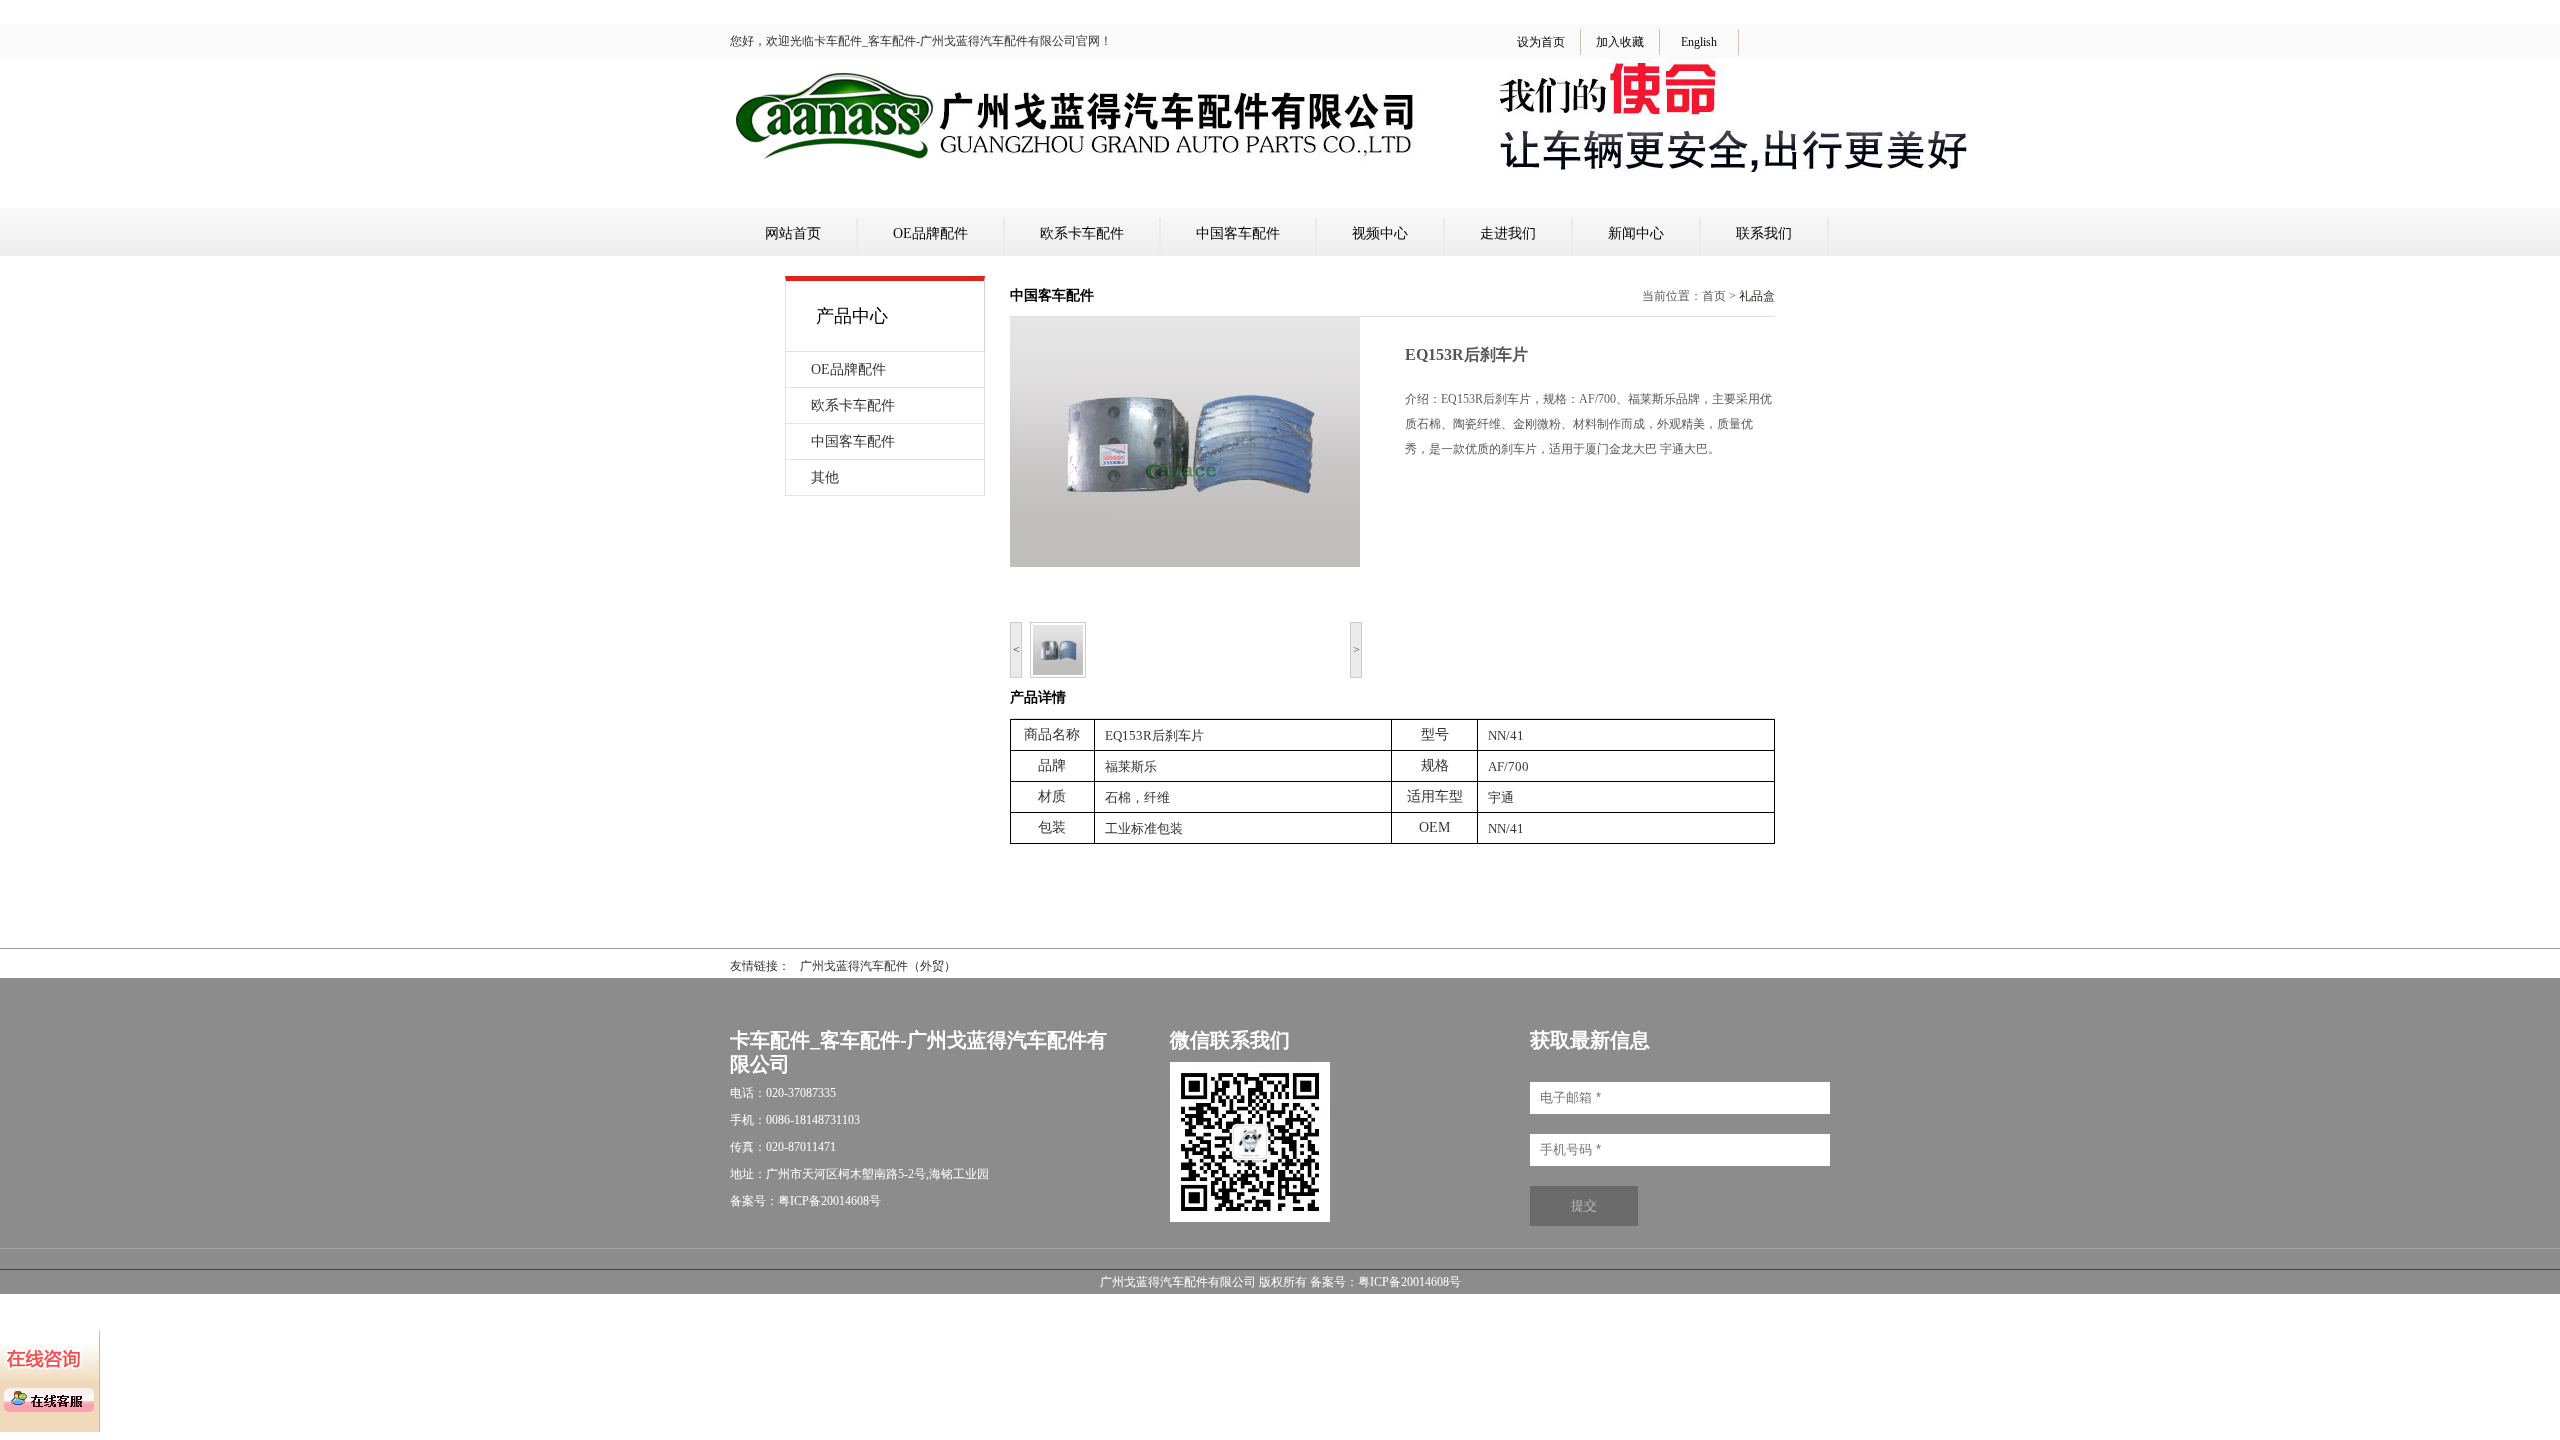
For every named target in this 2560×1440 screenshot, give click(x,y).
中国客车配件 (1238, 233)
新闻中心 (1636, 233)
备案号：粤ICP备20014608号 (1385, 1282)
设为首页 (1541, 42)
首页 (1714, 296)
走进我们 (1508, 233)
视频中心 (1380, 233)
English (1699, 42)
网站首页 (793, 233)
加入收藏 (1620, 42)
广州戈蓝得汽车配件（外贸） (878, 966)
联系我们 (1764, 233)
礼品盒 (1757, 296)
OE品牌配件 (930, 233)
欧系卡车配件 (1082, 233)
